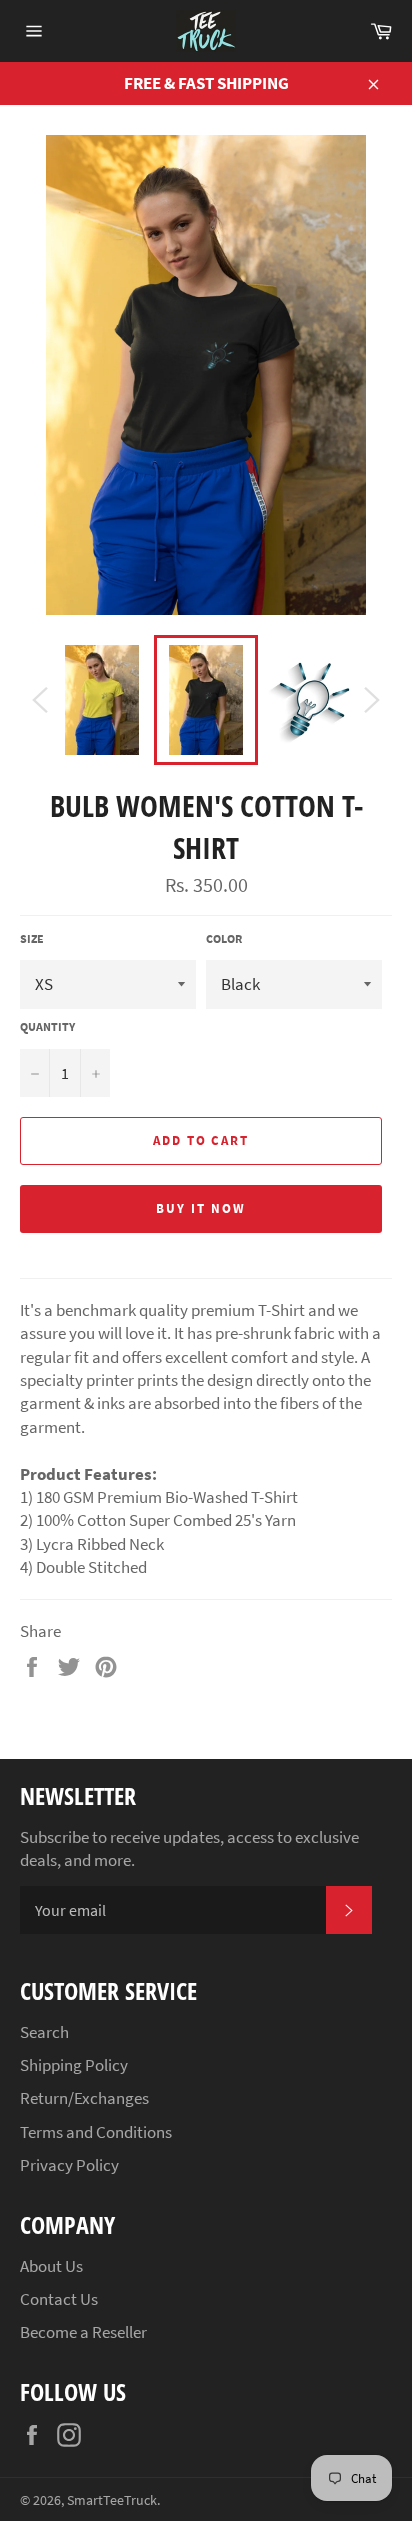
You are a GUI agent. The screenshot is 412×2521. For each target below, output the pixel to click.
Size (32, 938)
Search (44, 2032)
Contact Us (59, 2299)
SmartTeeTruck (112, 2500)
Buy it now (201, 1208)
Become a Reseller (83, 2332)
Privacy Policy (69, 2165)
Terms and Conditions (96, 2132)
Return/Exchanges (84, 2098)
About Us (51, 2266)
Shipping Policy (74, 2065)
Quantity (47, 1026)
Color (224, 938)
